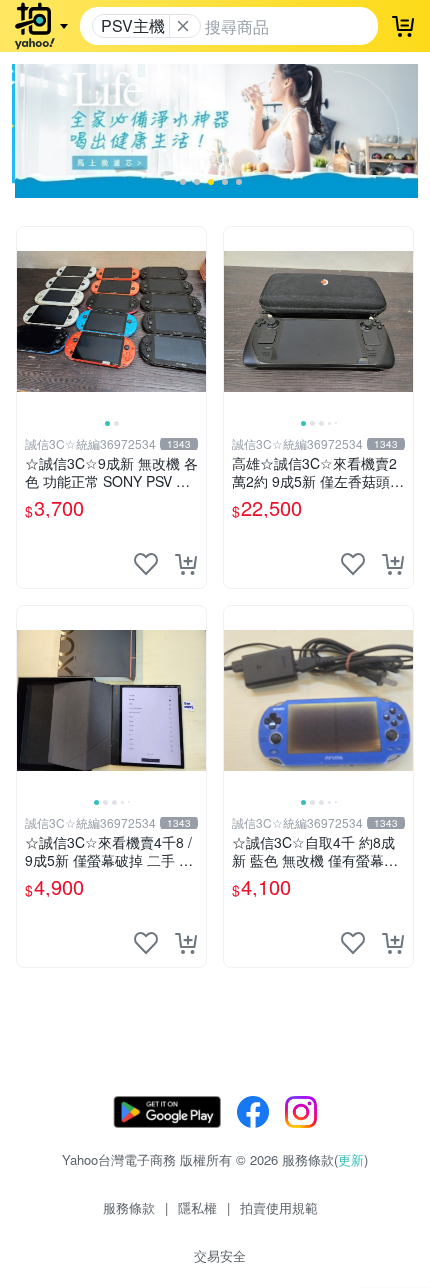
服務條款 (129, 1207)
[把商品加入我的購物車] (186, 564)
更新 (351, 1159)
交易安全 (220, 1255)
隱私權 (197, 1207)
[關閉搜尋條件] (183, 26)
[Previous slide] (30, 321)
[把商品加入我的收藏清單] (146, 564)
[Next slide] (193, 321)
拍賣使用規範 (279, 1207)
